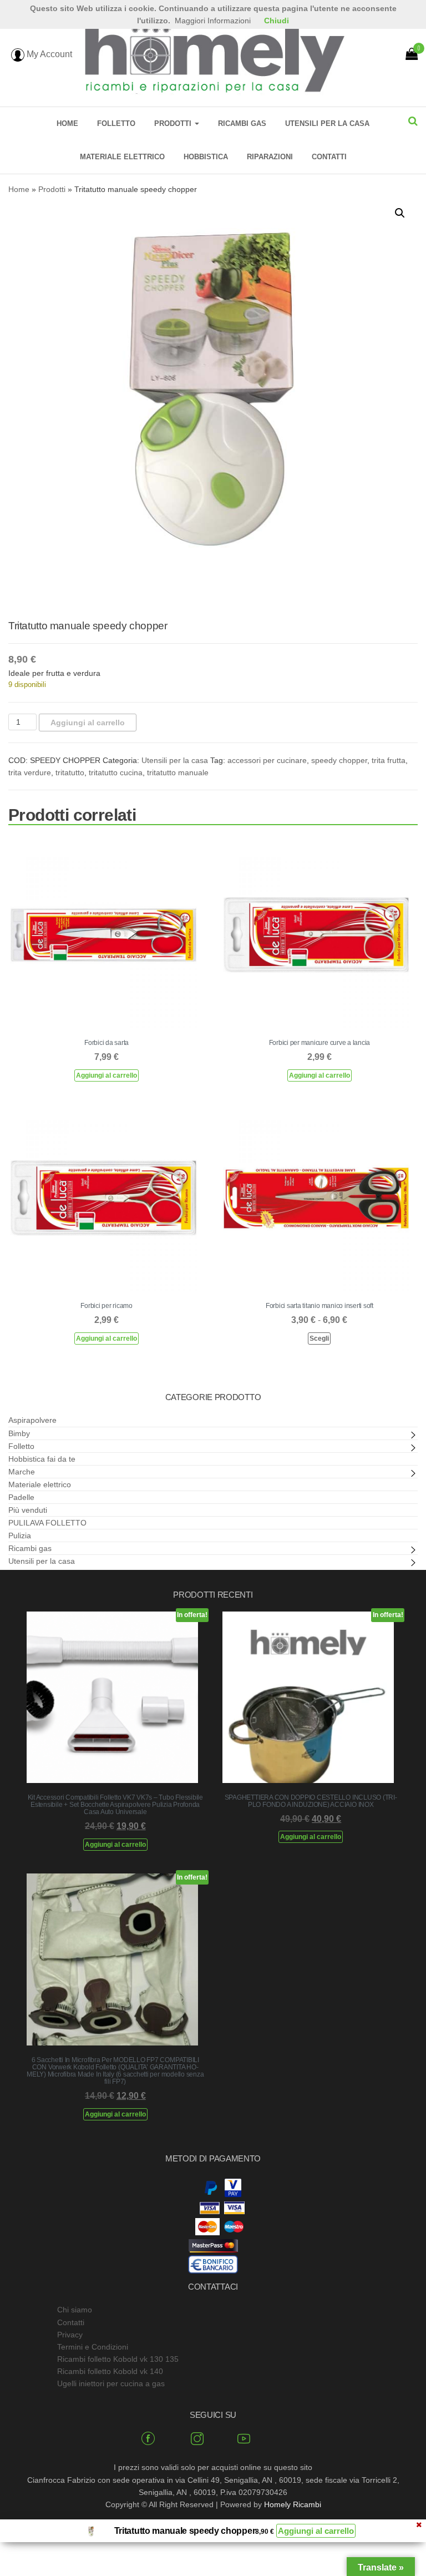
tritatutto (70, 772)
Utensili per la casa (327, 123)
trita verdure (30, 772)
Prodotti (174, 123)
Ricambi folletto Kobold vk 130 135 (118, 2359)
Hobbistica (206, 157)
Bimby (19, 1433)
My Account (48, 54)
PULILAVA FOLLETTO (47, 1523)
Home (67, 123)
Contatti (329, 157)
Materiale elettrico (122, 157)
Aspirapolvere (32, 1420)
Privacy (70, 2335)
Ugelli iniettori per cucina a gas (111, 2383)
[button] (400, 213)
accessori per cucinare (267, 760)
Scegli (319, 1338)
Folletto (116, 123)
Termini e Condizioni (93, 2347)
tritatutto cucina (116, 772)
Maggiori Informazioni (213, 21)
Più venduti (28, 1510)
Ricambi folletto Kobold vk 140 (110, 2371)
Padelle (21, 1497)
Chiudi (277, 21)
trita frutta (389, 760)
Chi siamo (75, 2310)
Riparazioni (270, 157)
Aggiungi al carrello (88, 723)
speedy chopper (339, 760)
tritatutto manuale (178, 772)
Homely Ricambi (293, 2504)
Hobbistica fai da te (42, 1459)
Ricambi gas (242, 123)
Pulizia (20, 1536)
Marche (22, 1472)
